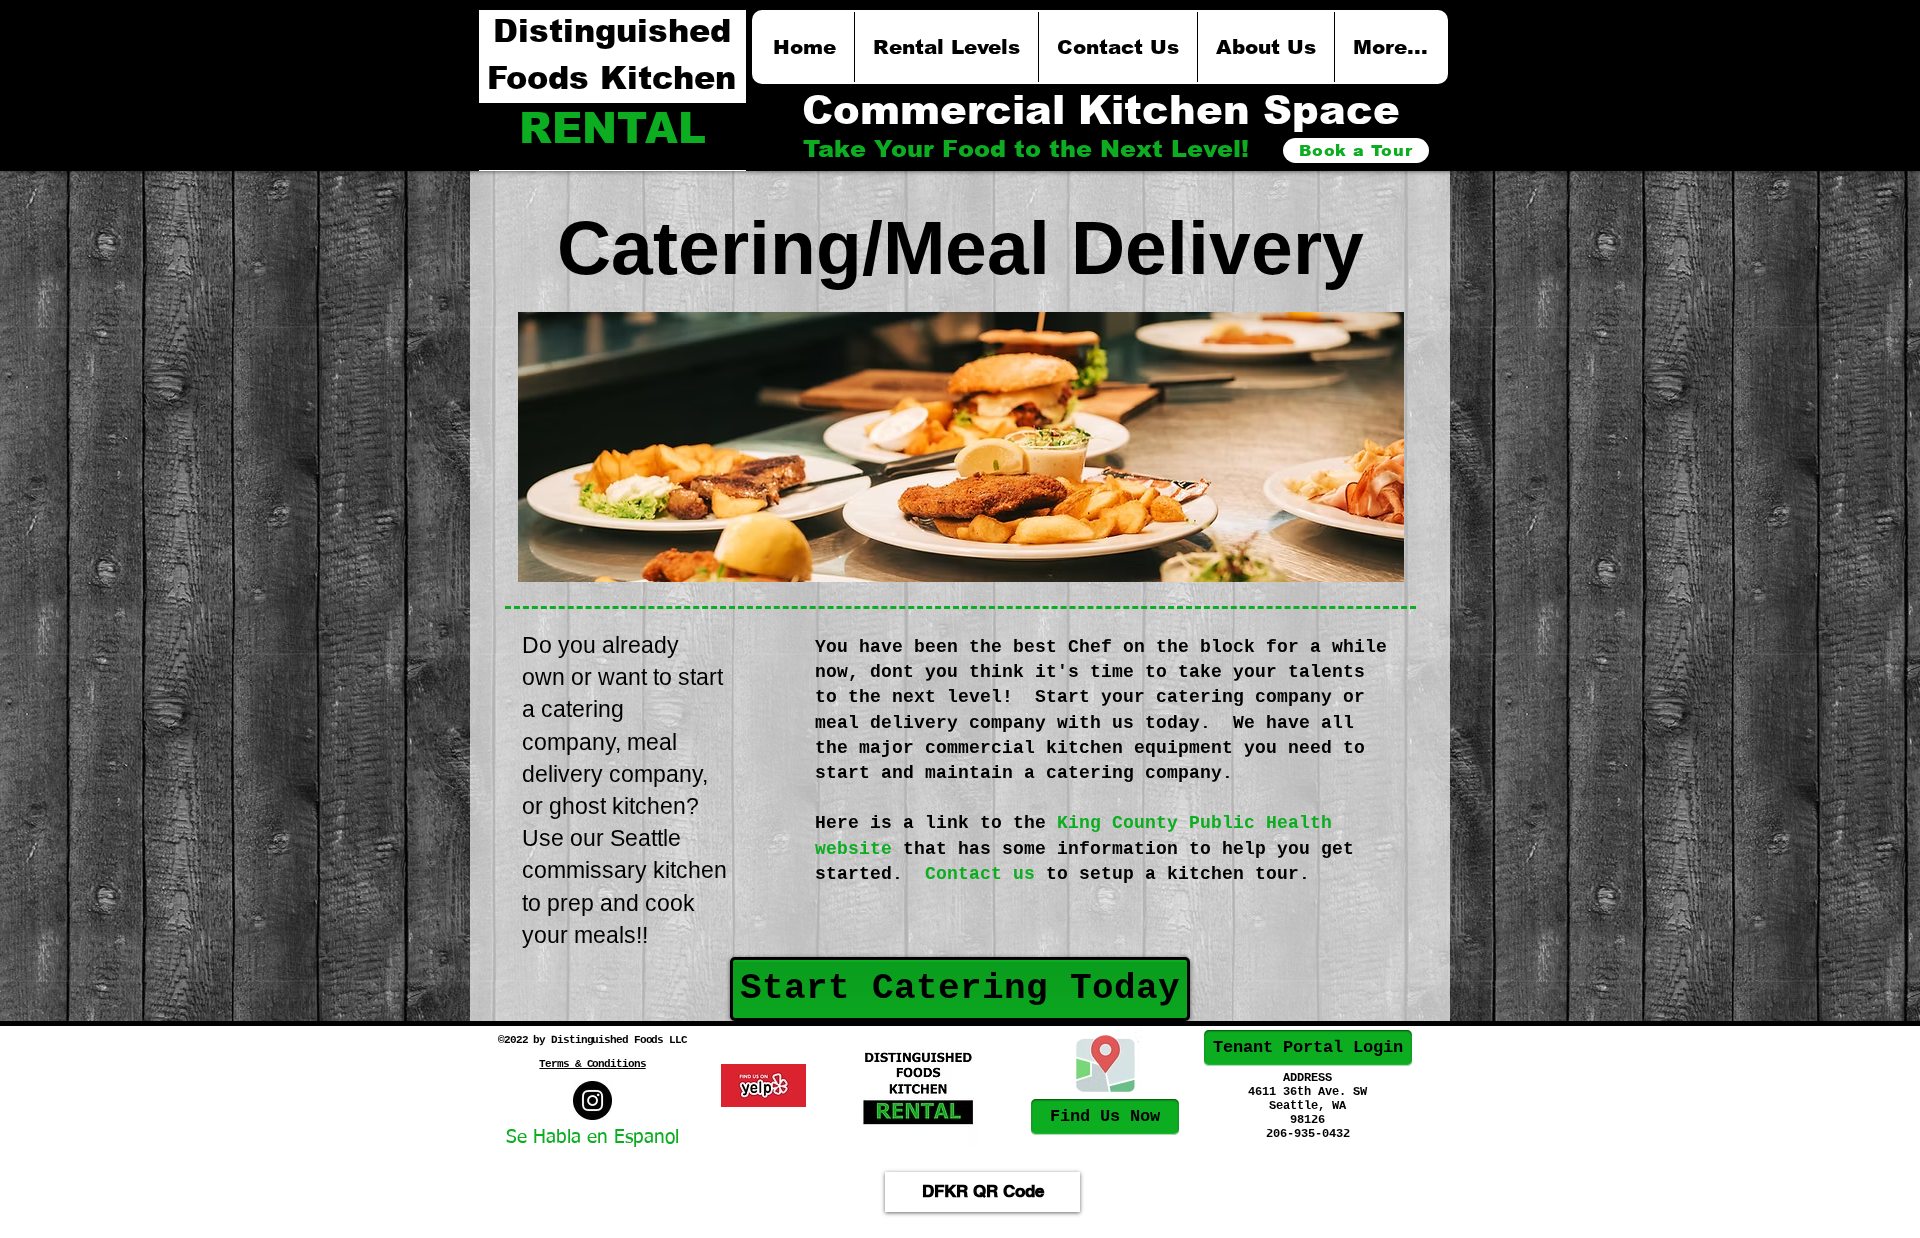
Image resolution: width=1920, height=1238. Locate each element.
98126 (1307, 1120)
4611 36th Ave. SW (1307, 1092)
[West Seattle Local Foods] (592, 1100)
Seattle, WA (1307, 1106)
